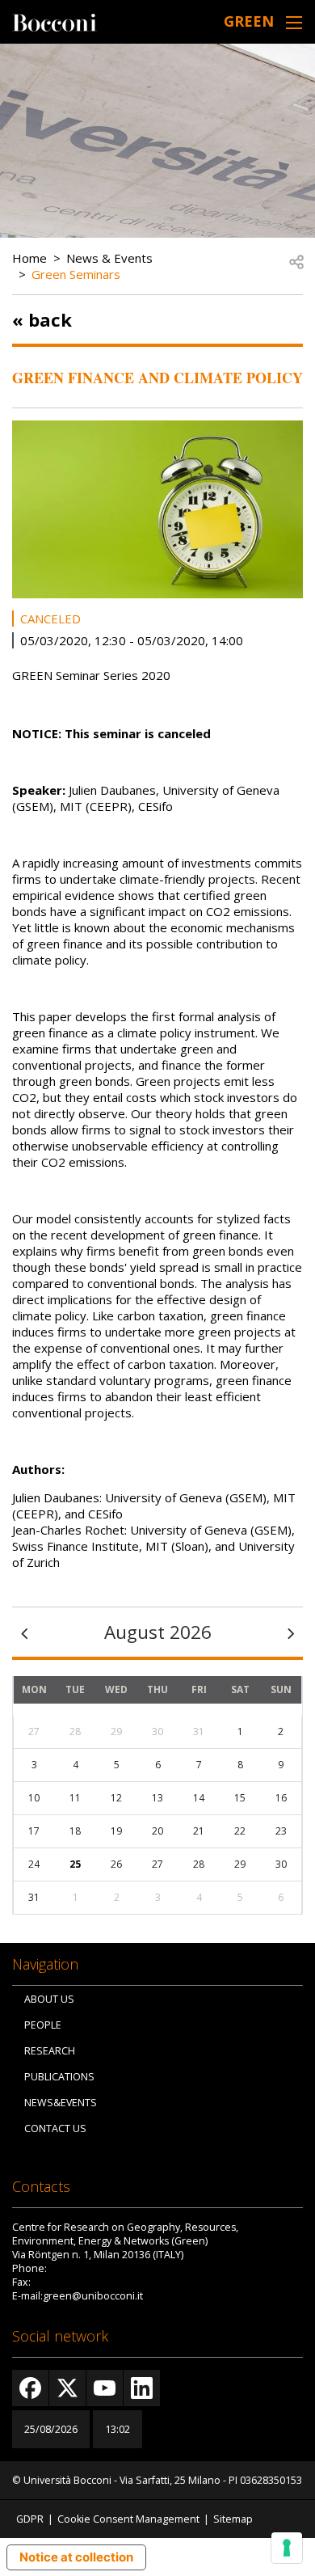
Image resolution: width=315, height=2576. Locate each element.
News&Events (61, 2103)
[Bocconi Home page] (55, 21)
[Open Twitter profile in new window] (67, 2388)
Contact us (55, 2128)
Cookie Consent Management (128, 2519)
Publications (59, 2077)
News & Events (109, 258)
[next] (291, 1632)
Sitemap (233, 2519)
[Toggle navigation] (294, 22)
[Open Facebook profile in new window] (30, 2388)
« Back (42, 319)
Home (29, 258)
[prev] (24, 1632)
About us (49, 1999)
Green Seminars (76, 274)
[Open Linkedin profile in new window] (142, 2388)
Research (50, 2051)
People (43, 2025)
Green (249, 21)
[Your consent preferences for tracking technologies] (287, 2548)
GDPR (30, 2519)
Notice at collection (76, 2557)
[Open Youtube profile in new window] (105, 2388)
